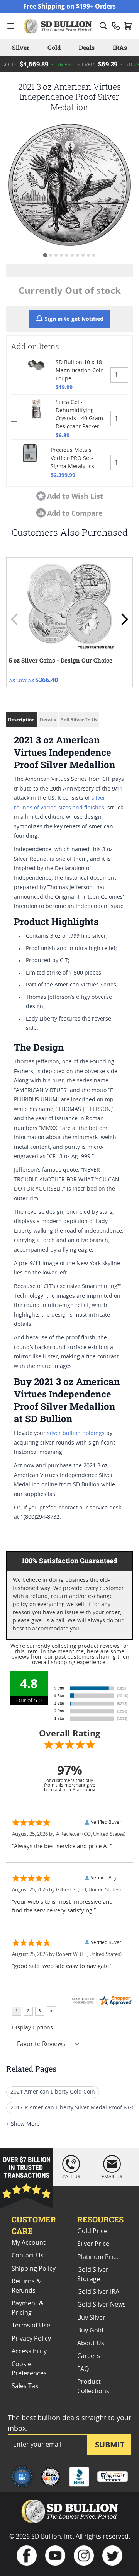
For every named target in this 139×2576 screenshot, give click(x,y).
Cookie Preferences (29, 2369)
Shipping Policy (34, 2269)
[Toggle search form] (103, 26)
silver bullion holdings (76, 1433)
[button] (69, 185)
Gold (54, 47)
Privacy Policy (31, 2339)
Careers (89, 2356)
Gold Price (92, 2231)
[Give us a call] (116, 26)
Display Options (32, 2028)
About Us (91, 2343)
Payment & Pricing (28, 2308)
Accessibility (29, 2351)
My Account (29, 2243)
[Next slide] (124, 619)
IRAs (120, 47)
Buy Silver (91, 2318)
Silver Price (93, 2244)
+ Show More (23, 2124)
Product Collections (93, 2387)
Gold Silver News (102, 2305)
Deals (87, 47)
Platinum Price (98, 2257)
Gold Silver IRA (98, 2292)
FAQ (83, 2369)
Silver (21, 47)
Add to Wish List (75, 496)
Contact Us (28, 2256)
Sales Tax (25, 2386)
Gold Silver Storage (93, 2274)
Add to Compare (75, 513)
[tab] (45, 255)
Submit (110, 2444)
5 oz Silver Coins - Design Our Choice (61, 660)
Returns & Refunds (26, 2286)
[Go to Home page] (59, 26)
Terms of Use (31, 2326)
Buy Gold (90, 2331)
